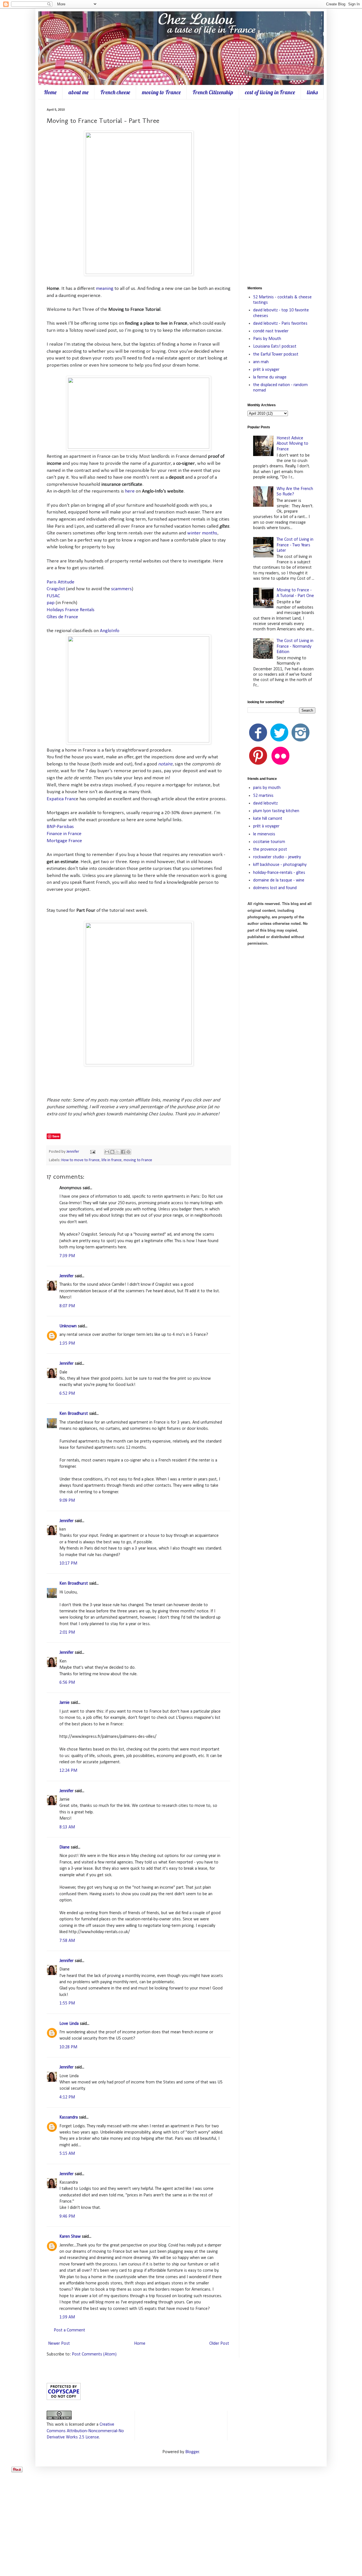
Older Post (219, 2344)
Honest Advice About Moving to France (292, 444)
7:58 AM (67, 1941)
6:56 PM (67, 1683)
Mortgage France (64, 841)
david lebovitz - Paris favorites (280, 324)
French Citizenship (213, 92)
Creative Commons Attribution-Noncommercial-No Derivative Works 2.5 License (85, 2431)
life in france (112, 1160)
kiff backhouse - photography (280, 865)
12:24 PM (68, 1771)
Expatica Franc (61, 799)
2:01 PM (67, 1633)
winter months (202, 533)
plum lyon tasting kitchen (276, 811)
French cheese (115, 92)
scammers (121, 589)
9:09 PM (67, 1501)
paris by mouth (267, 788)
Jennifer (73, 1152)
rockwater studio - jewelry (277, 857)
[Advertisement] (281, 193)
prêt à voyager (266, 370)
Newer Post (59, 2344)
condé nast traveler (271, 331)
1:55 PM (67, 2003)
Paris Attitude (61, 582)
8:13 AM (67, 1827)
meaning (105, 289)
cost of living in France (270, 92)
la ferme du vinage (270, 377)
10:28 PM (68, 2047)
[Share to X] (118, 1152)
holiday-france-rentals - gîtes (279, 873)
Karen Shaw (70, 2237)
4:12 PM (67, 2097)
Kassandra (69, 2117)
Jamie (64, 1703)
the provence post (270, 850)
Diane (64, 1847)
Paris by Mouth (267, 339)
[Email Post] (92, 1152)
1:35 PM (67, 1343)
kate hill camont (268, 819)
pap (51, 603)
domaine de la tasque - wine (279, 880)
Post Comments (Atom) (94, 2354)
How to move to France (80, 1160)
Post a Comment (69, 2330)
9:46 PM (67, 2216)
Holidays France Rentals (71, 610)
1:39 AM (67, 2317)
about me (78, 92)
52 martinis (263, 796)
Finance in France (64, 834)
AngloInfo (110, 631)
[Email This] (107, 1152)
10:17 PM (68, 1563)
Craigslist (56, 589)
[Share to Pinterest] (128, 1152)
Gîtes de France (62, 617)
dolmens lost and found (275, 888)
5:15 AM (67, 2154)
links (312, 92)
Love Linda (69, 2024)
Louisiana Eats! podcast (275, 346)
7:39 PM (67, 1256)
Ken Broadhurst (74, 1414)
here (130, 491)
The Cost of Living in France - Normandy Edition (295, 646)
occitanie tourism (269, 842)
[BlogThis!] (112, 1152)
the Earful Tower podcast (276, 354)
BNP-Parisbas (60, 827)
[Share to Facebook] (123, 1152)
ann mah (261, 362)
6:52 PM (67, 1394)
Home (50, 92)
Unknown (68, 1326)
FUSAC (53, 596)
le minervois (264, 834)
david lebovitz (265, 803)
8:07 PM (67, 1306)
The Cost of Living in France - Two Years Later (295, 545)
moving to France (161, 92)
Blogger (192, 2452)
